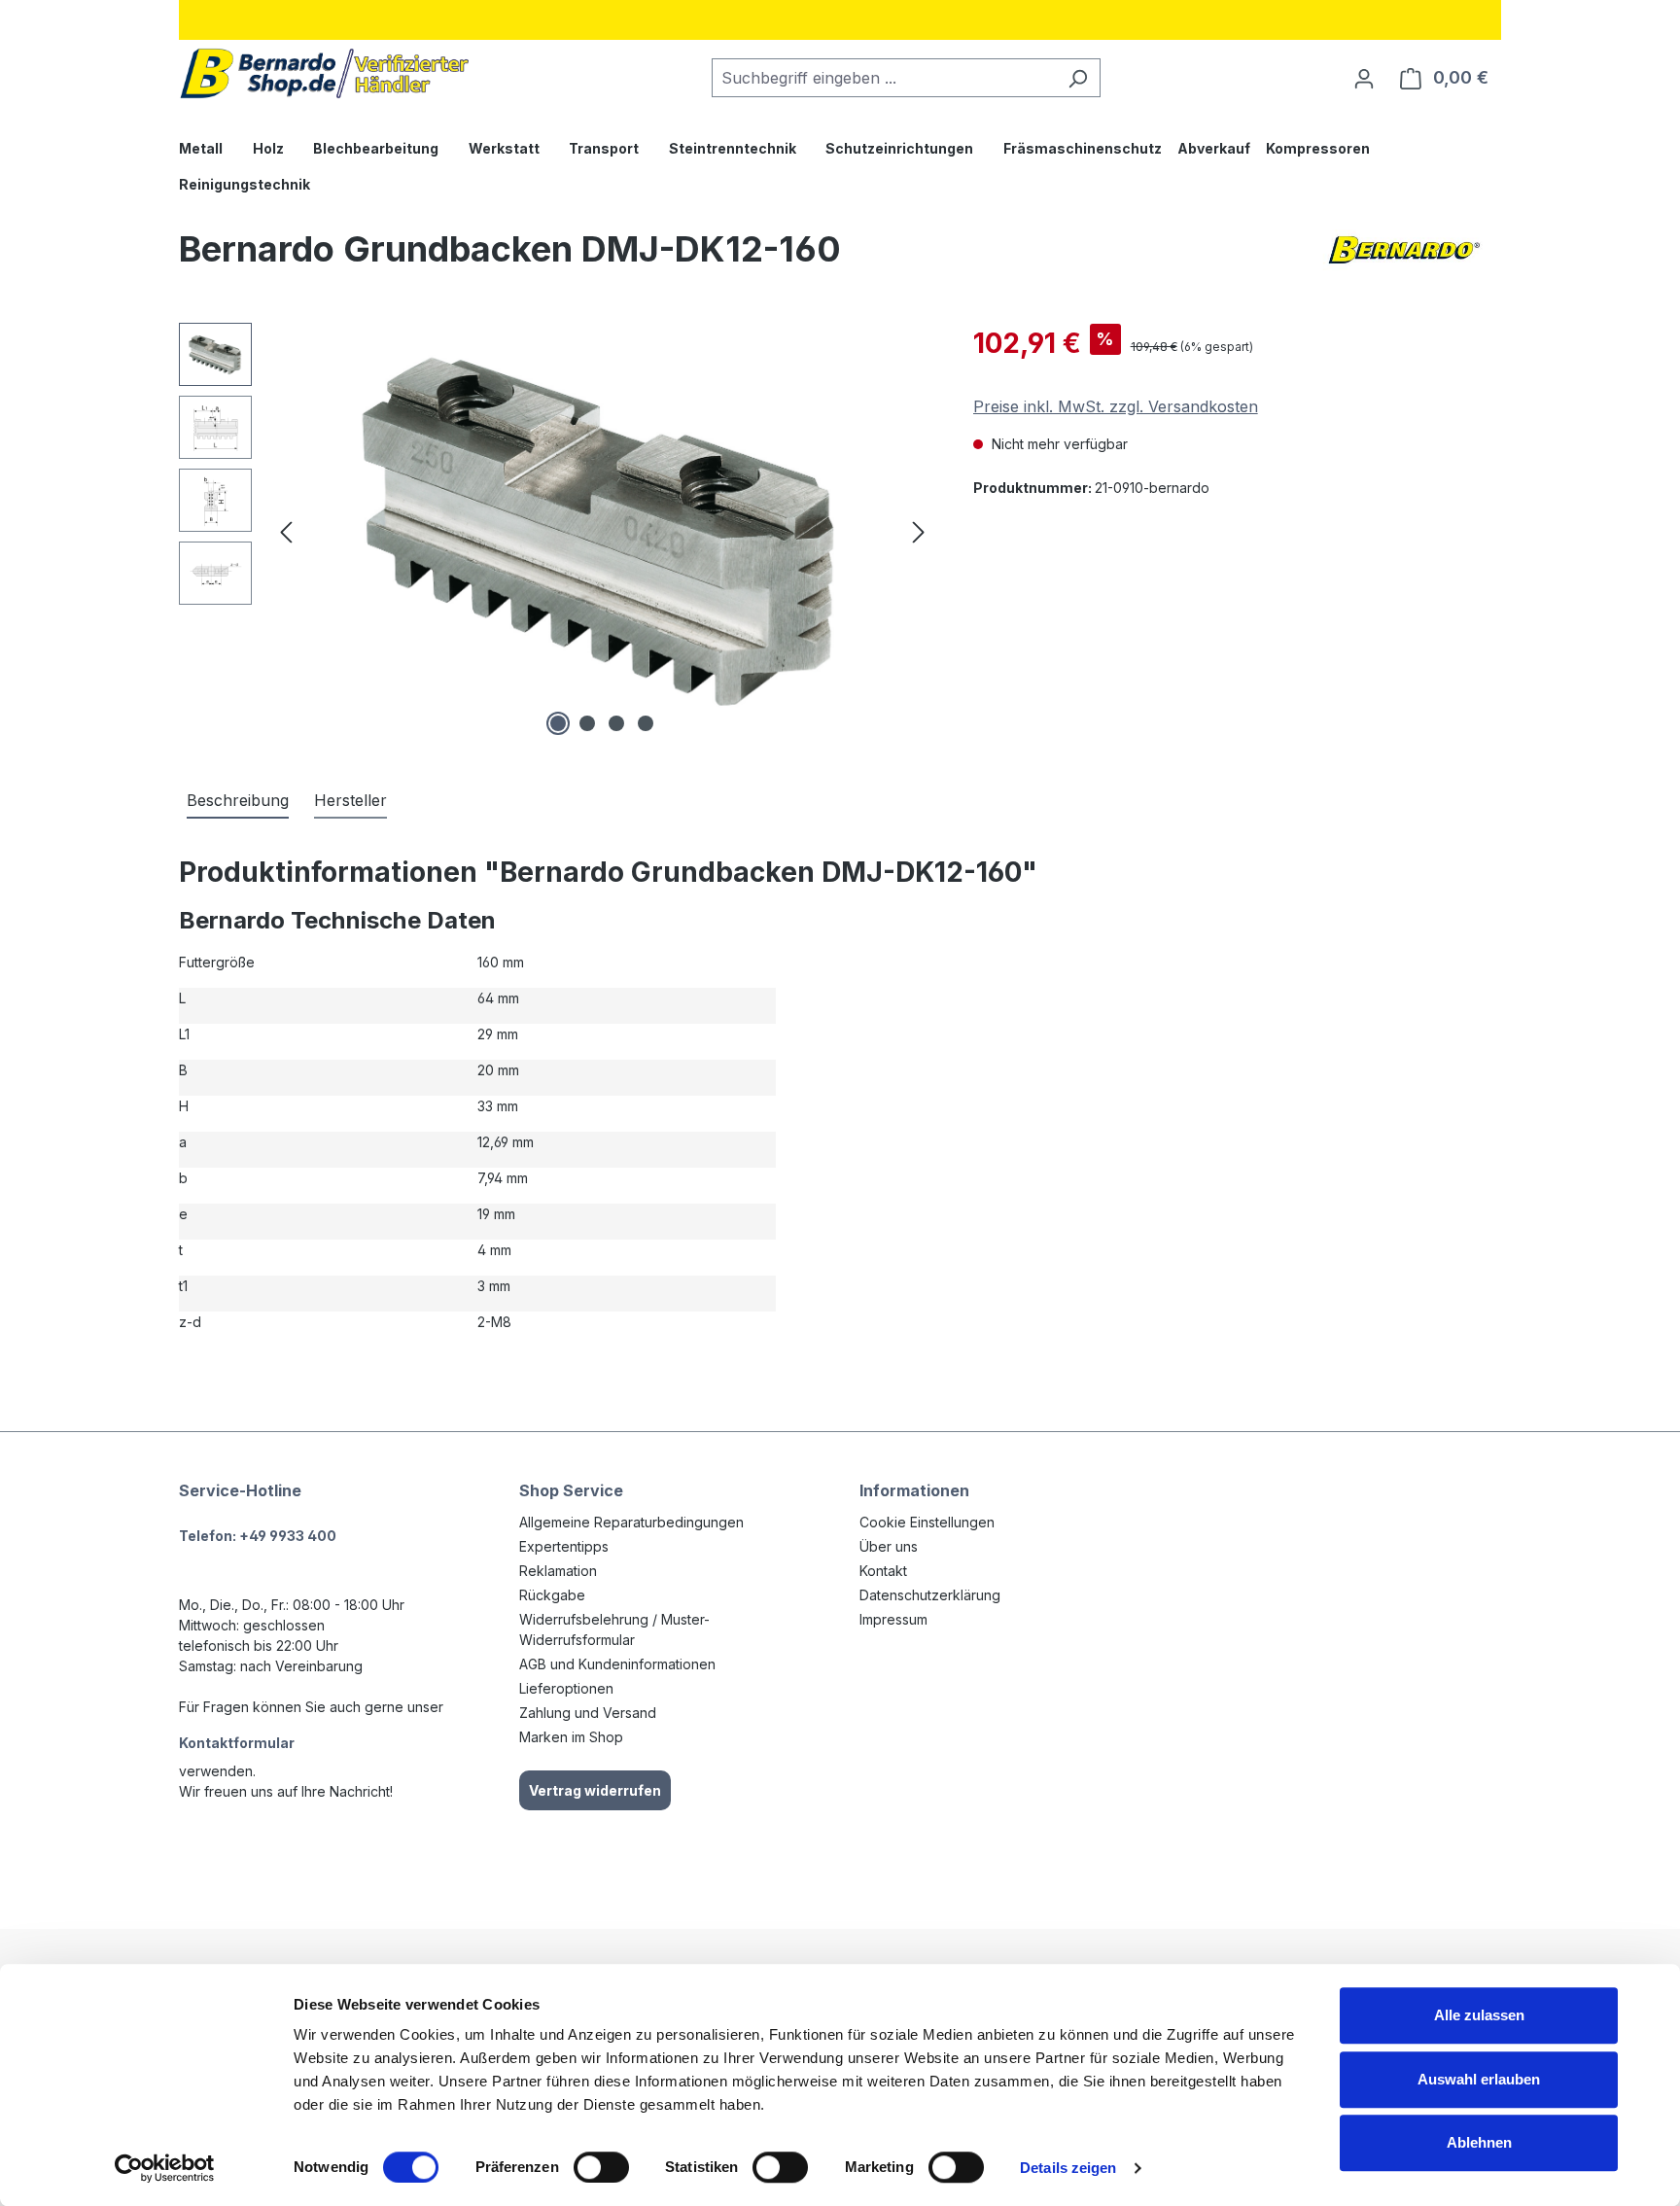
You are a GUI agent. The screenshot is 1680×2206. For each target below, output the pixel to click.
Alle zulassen (1479, 2015)
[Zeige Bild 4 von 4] (646, 723)
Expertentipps (564, 1546)
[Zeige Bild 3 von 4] (616, 723)
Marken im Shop (571, 1737)
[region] (557, 532)
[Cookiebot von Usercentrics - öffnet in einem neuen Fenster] (165, 2168)
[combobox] (884, 78)
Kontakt (883, 1571)
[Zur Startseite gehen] (325, 73)
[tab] (238, 801)
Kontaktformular (237, 1743)
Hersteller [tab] (350, 800)
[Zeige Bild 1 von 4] (558, 723)
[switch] (601, 2167)
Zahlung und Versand (588, 1713)
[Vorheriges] (286, 532)
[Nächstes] (919, 532)
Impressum (893, 1619)
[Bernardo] (1404, 257)
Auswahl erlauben (1479, 2079)
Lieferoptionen (566, 1688)
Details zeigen (1068, 2168)
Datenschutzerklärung (930, 1595)
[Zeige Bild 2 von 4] (587, 723)
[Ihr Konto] (1364, 78)
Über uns (889, 1546)
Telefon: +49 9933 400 (258, 1536)
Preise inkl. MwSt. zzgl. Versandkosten (1116, 406)
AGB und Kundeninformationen (617, 1664)
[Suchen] (1078, 78)
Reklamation (558, 1571)
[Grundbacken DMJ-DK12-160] (602, 532)
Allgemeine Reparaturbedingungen (631, 1522)
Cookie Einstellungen (927, 1522)
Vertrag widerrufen (595, 1790)
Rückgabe (552, 1595)
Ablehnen (1479, 2142)
